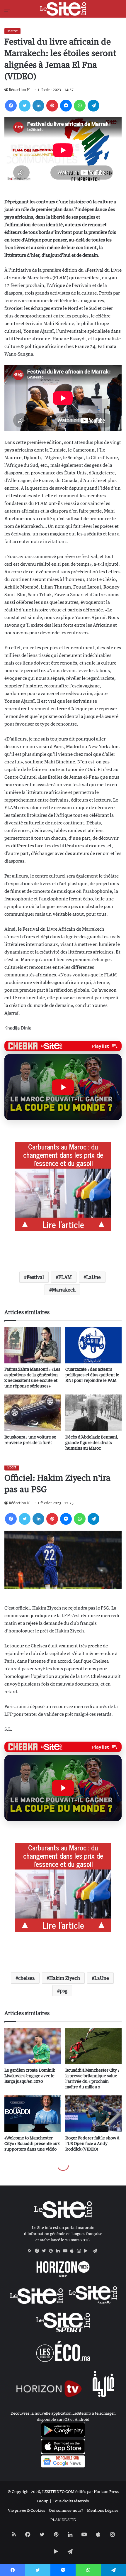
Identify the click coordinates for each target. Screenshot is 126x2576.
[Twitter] (25, 106)
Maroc (12, 31)
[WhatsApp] (80, 106)
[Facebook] (11, 106)
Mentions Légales (103, 2510)
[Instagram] (81, 2251)
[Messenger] (66, 106)
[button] (63, 1087)
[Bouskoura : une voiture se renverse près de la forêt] (33, 1413)
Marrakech (64, 1290)
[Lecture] (63, 1087)
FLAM (65, 1277)
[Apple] (74, 2251)
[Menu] (7, 11)
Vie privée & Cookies (27, 2510)
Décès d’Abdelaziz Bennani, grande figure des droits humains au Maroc (92, 1442)
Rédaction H (19, 90)
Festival (35, 1277)
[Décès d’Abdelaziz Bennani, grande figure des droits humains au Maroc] (93, 1413)
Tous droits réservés (71, 2501)
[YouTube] (67, 2251)
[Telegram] (93, 106)
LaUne (93, 1277)
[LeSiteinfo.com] (63, 9)
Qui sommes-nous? (66, 2510)
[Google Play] (88, 2251)
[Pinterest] (52, 106)
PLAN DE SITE (63, 2520)
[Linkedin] (38, 106)
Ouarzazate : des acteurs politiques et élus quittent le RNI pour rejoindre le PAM (92, 1375)
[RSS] (31, 2251)
